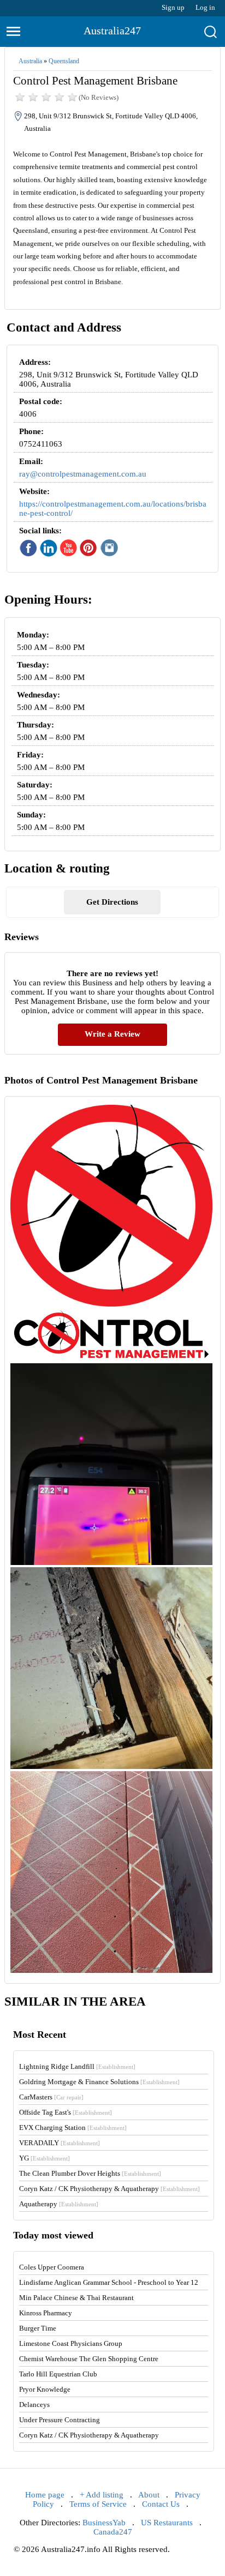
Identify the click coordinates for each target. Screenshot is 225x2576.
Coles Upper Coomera (52, 2267)
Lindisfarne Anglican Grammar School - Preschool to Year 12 (109, 2282)
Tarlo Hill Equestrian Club (58, 2374)
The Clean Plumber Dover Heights (90, 2173)
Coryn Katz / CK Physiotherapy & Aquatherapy (109, 2189)
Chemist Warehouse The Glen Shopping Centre (89, 2359)
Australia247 (112, 31)
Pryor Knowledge (45, 2389)
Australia (30, 61)
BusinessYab (104, 2523)
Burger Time (38, 2328)
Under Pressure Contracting (60, 2420)
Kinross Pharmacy (46, 2313)
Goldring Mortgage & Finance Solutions (99, 2082)
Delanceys (34, 2405)
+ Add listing (102, 2495)
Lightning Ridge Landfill (77, 2066)
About (149, 2495)
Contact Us (161, 2504)
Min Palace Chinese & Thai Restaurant (76, 2298)
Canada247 (113, 2532)
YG (45, 2158)
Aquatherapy (59, 2204)
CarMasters (51, 2097)
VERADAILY (60, 2143)
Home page (45, 2495)
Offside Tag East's (66, 2112)
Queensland (64, 61)
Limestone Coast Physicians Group (71, 2343)
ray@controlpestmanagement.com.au (83, 474)
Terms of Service (98, 2504)
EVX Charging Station (73, 2127)
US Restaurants (167, 2523)
